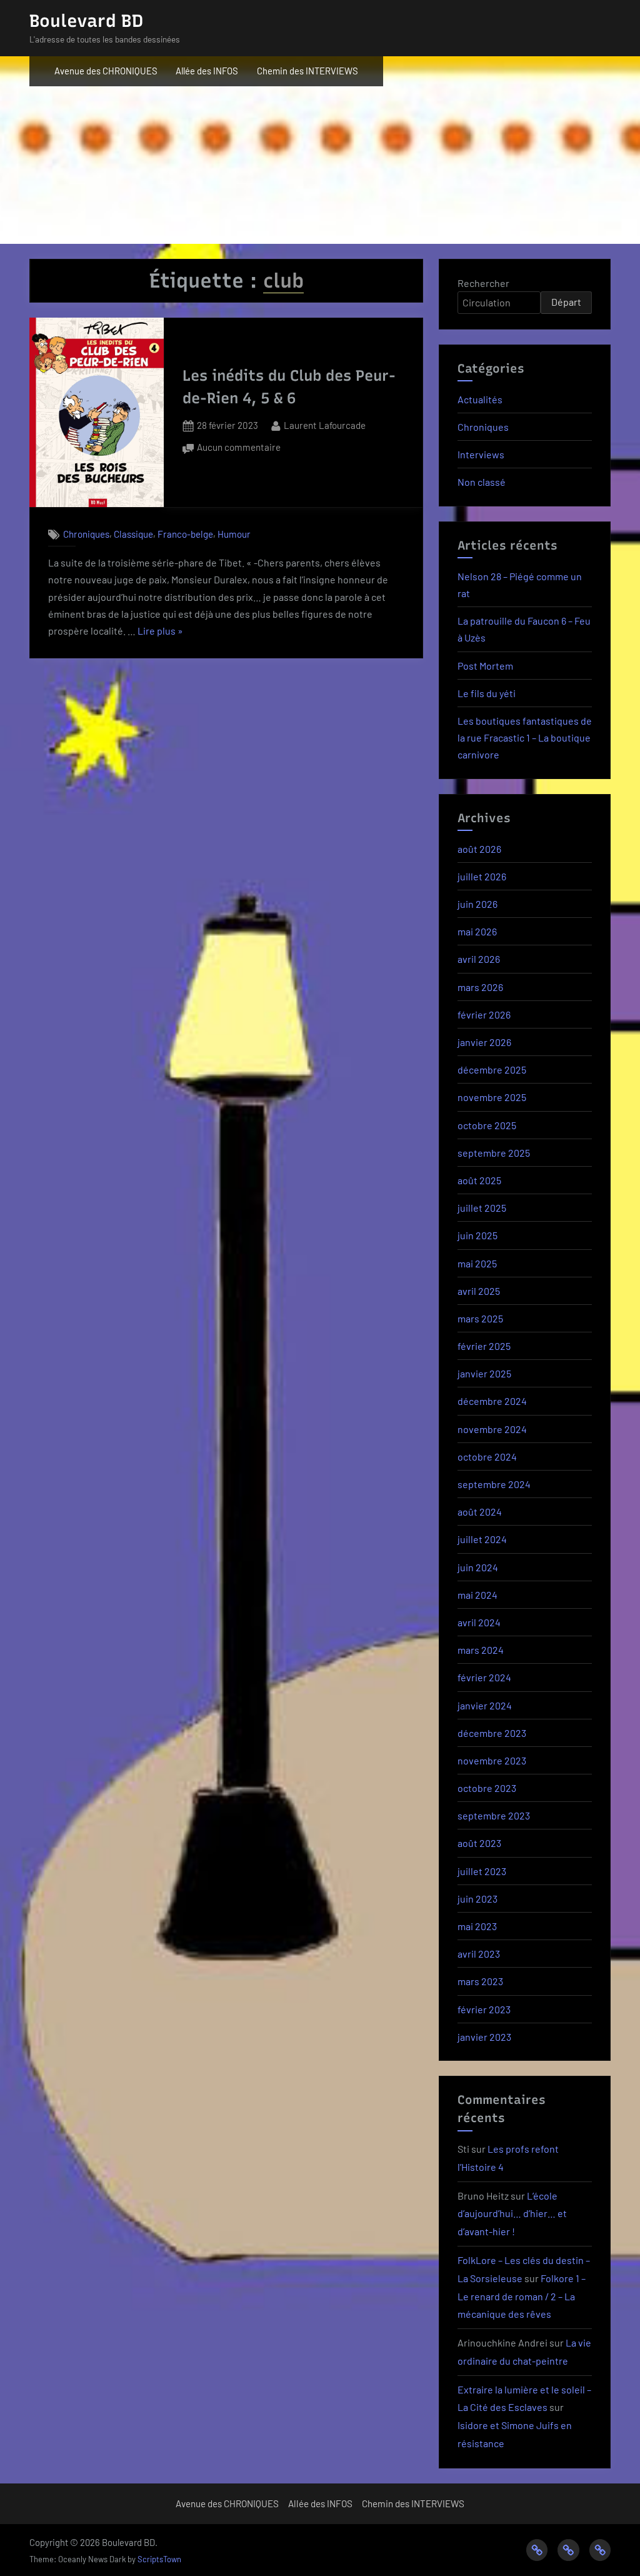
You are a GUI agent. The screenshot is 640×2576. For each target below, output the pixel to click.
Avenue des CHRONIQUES (106, 71)
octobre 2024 (487, 1457)
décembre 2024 (492, 1401)
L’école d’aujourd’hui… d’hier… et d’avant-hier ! (512, 2214)
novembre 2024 (492, 1429)
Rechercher (483, 283)
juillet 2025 (482, 1208)
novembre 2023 (492, 1760)
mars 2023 (480, 1981)
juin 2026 (477, 904)
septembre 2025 (494, 1153)
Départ (566, 302)
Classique (133, 534)
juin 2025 (477, 1235)
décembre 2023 (492, 1733)
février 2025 (484, 1346)
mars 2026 (480, 987)
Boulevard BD (86, 21)
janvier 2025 (484, 1373)
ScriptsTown (159, 2559)
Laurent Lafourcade (325, 425)
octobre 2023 (487, 1788)
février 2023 (484, 2009)
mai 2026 (477, 931)
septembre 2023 (494, 1815)
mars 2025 (480, 1318)
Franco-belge (185, 534)
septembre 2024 (494, 1484)
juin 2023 (477, 1899)
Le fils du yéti (487, 693)
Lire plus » (160, 632)
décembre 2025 (492, 1069)
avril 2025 (479, 1291)
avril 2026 (479, 959)
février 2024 (484, 1677)
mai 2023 (477, 1926)
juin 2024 (478, 1567)
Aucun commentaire (239, 449)
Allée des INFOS (207, 71)
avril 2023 (479, 1954)
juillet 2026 (482, 876)
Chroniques (86, 534)
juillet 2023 (482, 1871)
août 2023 (479, 1843)
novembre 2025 (492, 1097)
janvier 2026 (484, 1042)
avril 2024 (479, 1622)
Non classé (482, 482)
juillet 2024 (482, 1539)
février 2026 (484, 1014)
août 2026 (479, 849)
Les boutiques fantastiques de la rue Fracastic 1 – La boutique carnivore (525, 737)
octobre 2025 (487, 1125)
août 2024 (480, 1512)
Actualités (480, 399)
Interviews (481, 454)
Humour (234, 534)
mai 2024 (477, 1595)
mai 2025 (477, 1263)
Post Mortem (485, 666)
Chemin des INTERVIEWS (307, 71)
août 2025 (479, 1180)
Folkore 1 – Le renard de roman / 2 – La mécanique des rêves (522, 2296)
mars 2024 (481, 1650)
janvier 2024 (485, 1705)
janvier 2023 (484, 2037)
